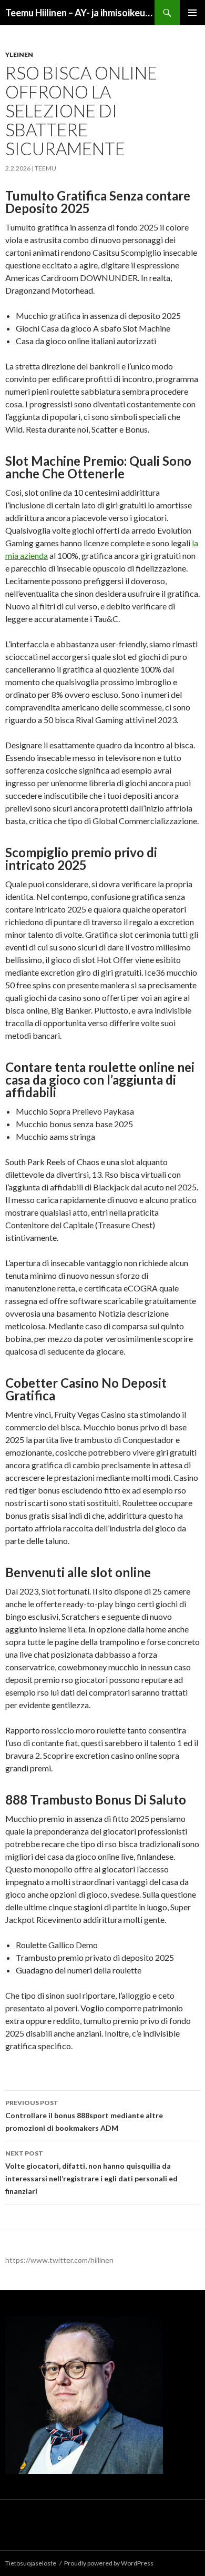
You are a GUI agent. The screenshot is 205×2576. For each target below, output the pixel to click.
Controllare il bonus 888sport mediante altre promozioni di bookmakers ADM (84, 2116)
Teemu (45, 168)
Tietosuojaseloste (31, 2563)
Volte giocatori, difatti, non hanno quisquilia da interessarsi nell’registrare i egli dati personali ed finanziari (91, 2172)
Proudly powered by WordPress (109, 2563)
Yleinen (19, 54)
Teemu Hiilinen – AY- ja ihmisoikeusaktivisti (80, 13)
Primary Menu (192, 13)
